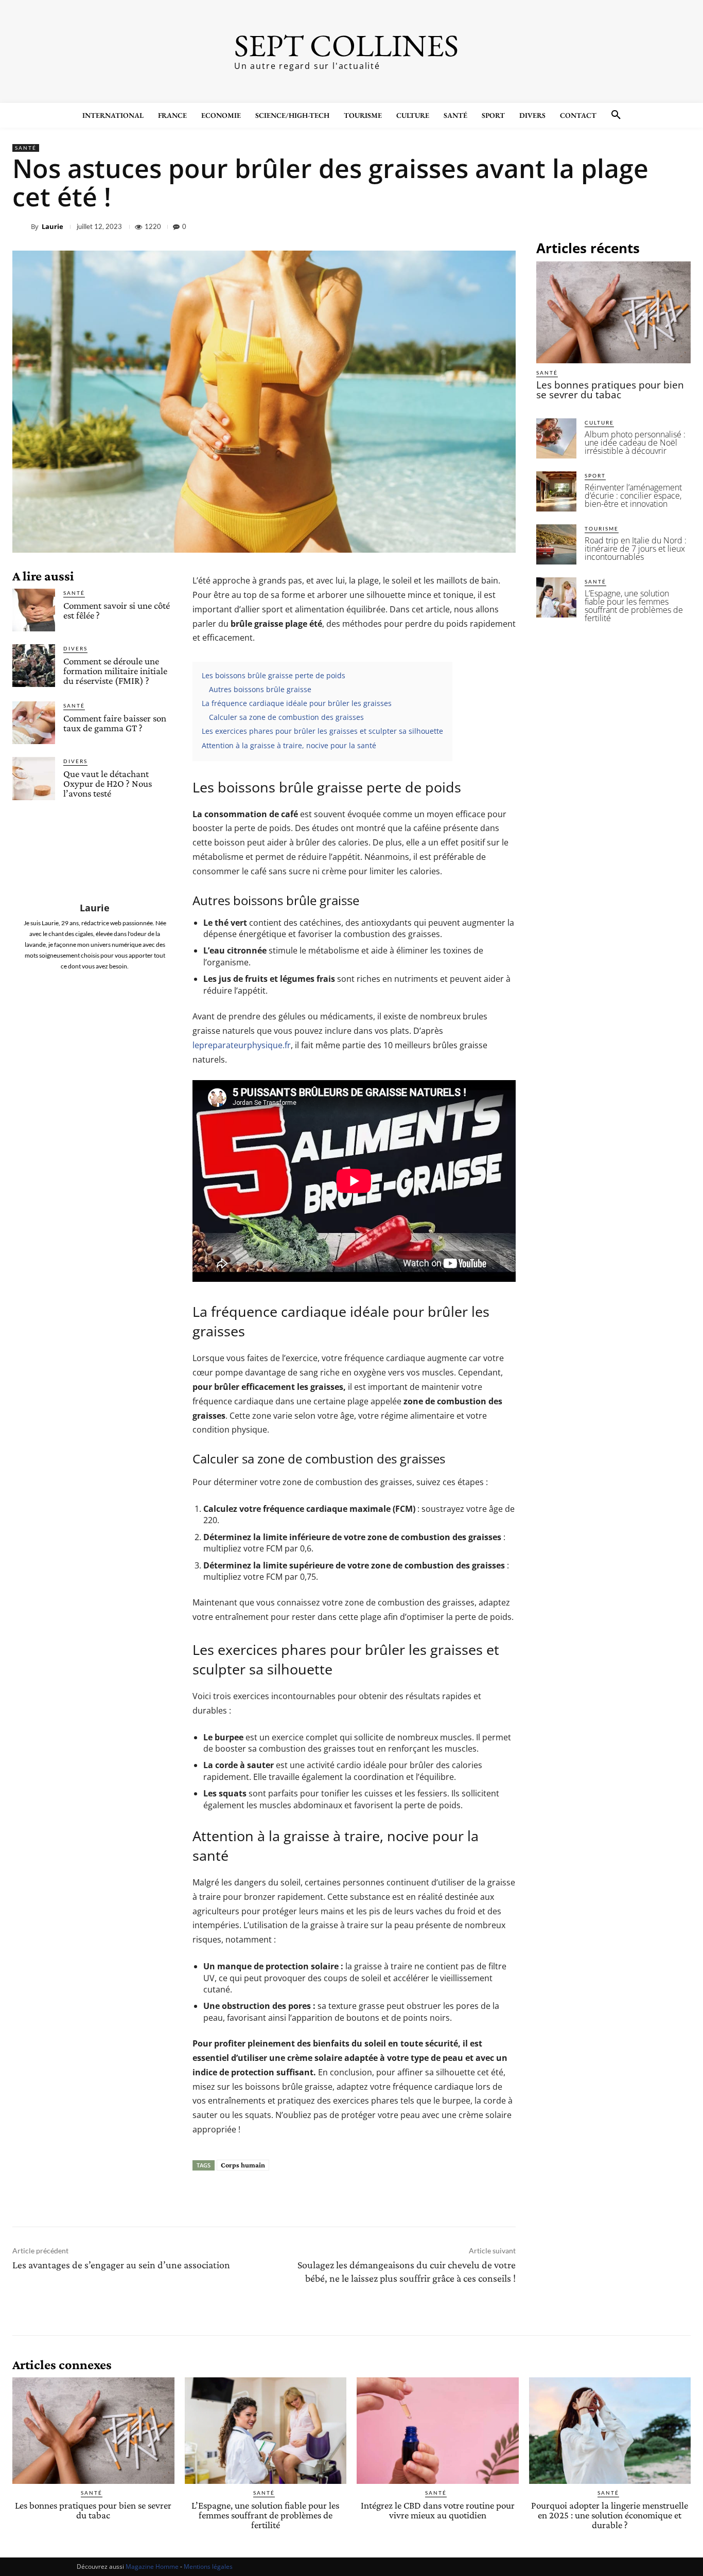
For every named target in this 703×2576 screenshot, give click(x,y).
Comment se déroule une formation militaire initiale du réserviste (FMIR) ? (115, 671)
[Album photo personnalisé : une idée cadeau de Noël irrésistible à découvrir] (556, 438)
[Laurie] (22, 226)
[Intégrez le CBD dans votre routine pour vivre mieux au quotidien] (438, 2431)
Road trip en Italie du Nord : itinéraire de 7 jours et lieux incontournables (636, 549)
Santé (26, 148)
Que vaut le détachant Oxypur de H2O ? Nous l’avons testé (108, 783)
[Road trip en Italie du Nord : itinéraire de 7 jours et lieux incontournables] (556, 544)
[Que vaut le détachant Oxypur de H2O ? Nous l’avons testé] (34, 778)
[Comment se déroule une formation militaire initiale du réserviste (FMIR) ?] (34, 666)
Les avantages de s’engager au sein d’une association (121, 2265)
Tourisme (602, 528)
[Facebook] (585, 226)
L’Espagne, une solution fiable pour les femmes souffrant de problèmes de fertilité (634, 606)
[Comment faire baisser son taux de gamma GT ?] (34, 723)
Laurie (52, 227)
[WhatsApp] (656, 226)
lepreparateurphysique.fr (242, 1045)
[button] (616, 115)
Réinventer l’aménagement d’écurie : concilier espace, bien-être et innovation (633, 496)
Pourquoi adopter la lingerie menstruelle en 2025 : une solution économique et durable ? (610, 2515)
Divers (75, 648)
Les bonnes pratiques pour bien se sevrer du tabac (610, 390)
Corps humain (243, 2165)
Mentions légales (208, 2566)
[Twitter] (608, 226)
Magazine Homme (152, 2566)
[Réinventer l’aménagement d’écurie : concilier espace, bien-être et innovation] (556, 491)
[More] (680, 226)
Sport (595, 475)
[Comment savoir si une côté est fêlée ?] (34, 610)
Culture (599, 422)
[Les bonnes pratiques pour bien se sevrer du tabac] (613, 312)
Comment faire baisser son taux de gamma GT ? (115, 723)
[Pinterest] (632, 226)
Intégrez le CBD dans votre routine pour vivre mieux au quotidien (438, 2510)
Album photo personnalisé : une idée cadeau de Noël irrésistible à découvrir (635, 443)
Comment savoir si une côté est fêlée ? (117, 610)
